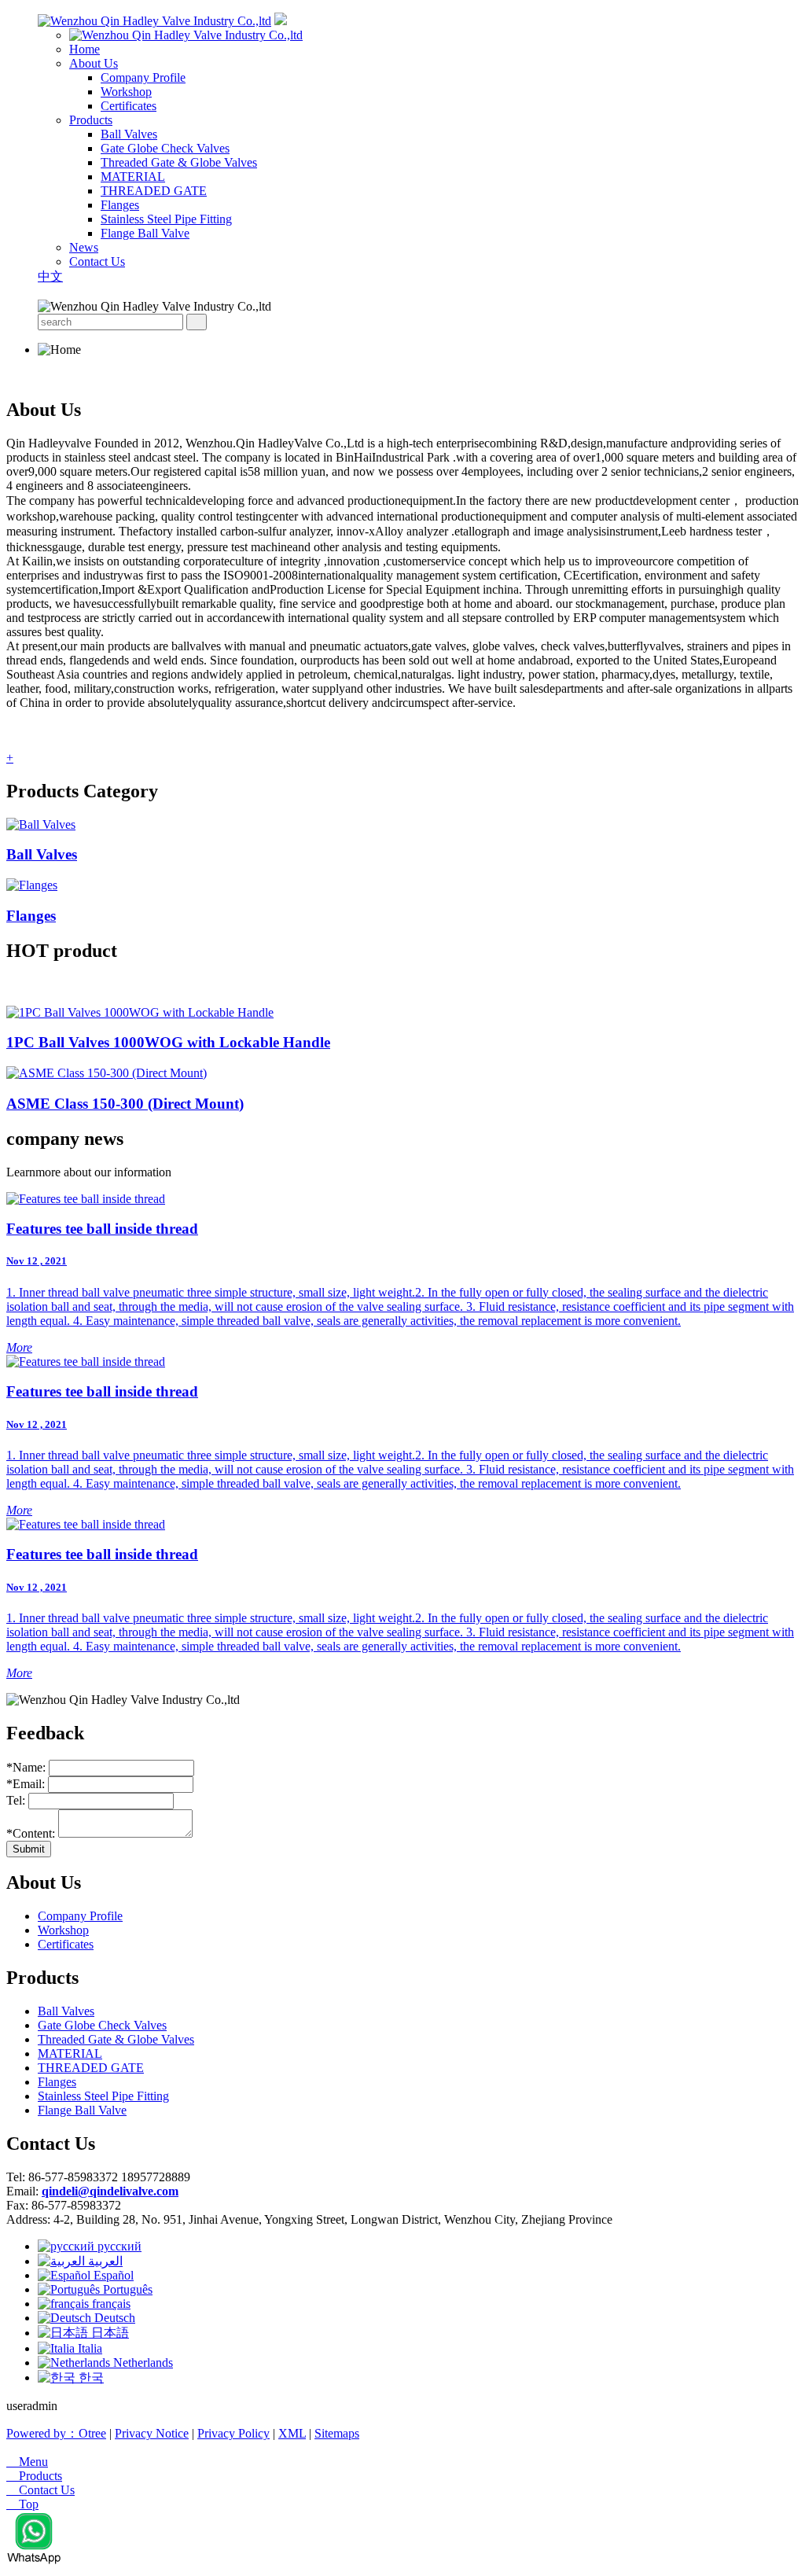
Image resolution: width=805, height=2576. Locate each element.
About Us (94, 63)
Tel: (17, 1800)
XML (292, 2433)
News (84, 247)
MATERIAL (133, 177)
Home (85, 49)
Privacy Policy (233, 2433)
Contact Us (97, 261)
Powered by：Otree (56, 2433)
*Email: (27, 1784)
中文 (50, 276)
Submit (29, 1849)
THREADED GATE (154, 191)
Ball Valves (129, 134)
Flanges (120, 205)
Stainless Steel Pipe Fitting (166, 219)
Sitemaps (337, 2433)
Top (22, 2504)
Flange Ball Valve (145, 233)
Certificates (129, 106)
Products (91, 120)
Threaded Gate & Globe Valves (179, 162)
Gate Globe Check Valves (165, 148)
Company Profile (143, 77)
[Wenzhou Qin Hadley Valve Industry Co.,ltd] (154, 21)
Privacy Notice (152, 2433)
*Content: (31, 1833)
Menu (27, 2462)
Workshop (126, 92)
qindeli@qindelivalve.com (110, 2191)
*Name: (26, 1767)
